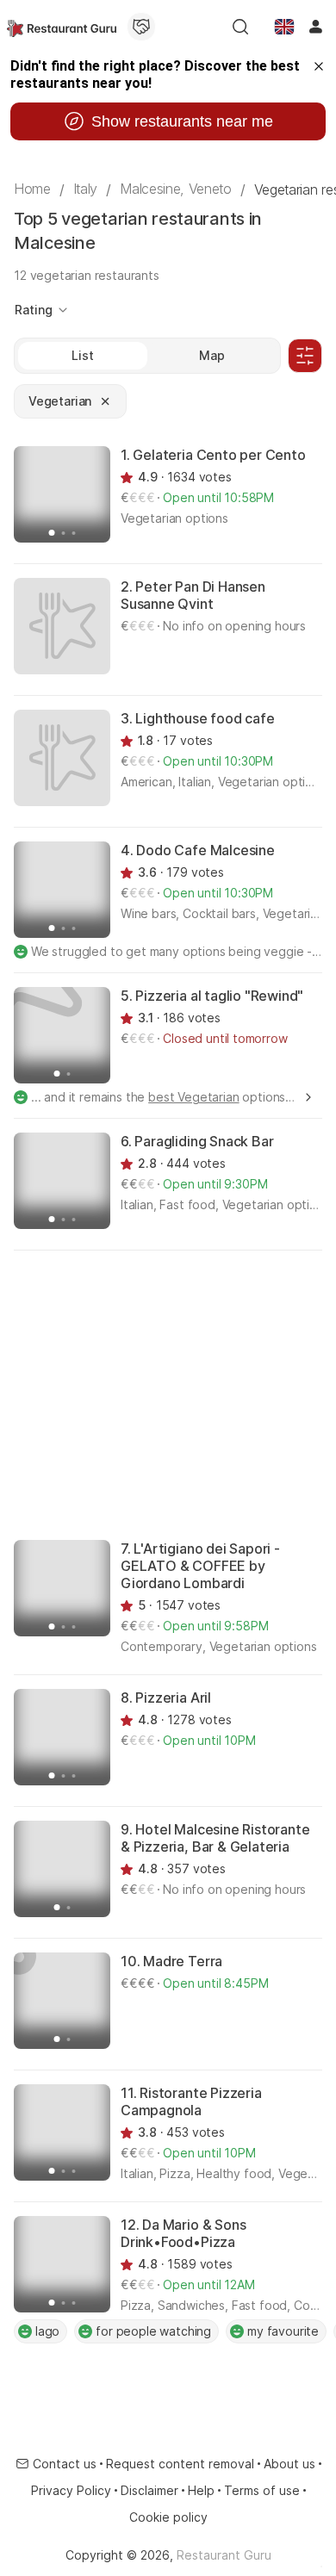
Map (212, 355)
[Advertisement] (168, 1394)
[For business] (141, 27)
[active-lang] (284, 27)
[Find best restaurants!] (62, 27)
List (82, 355)
